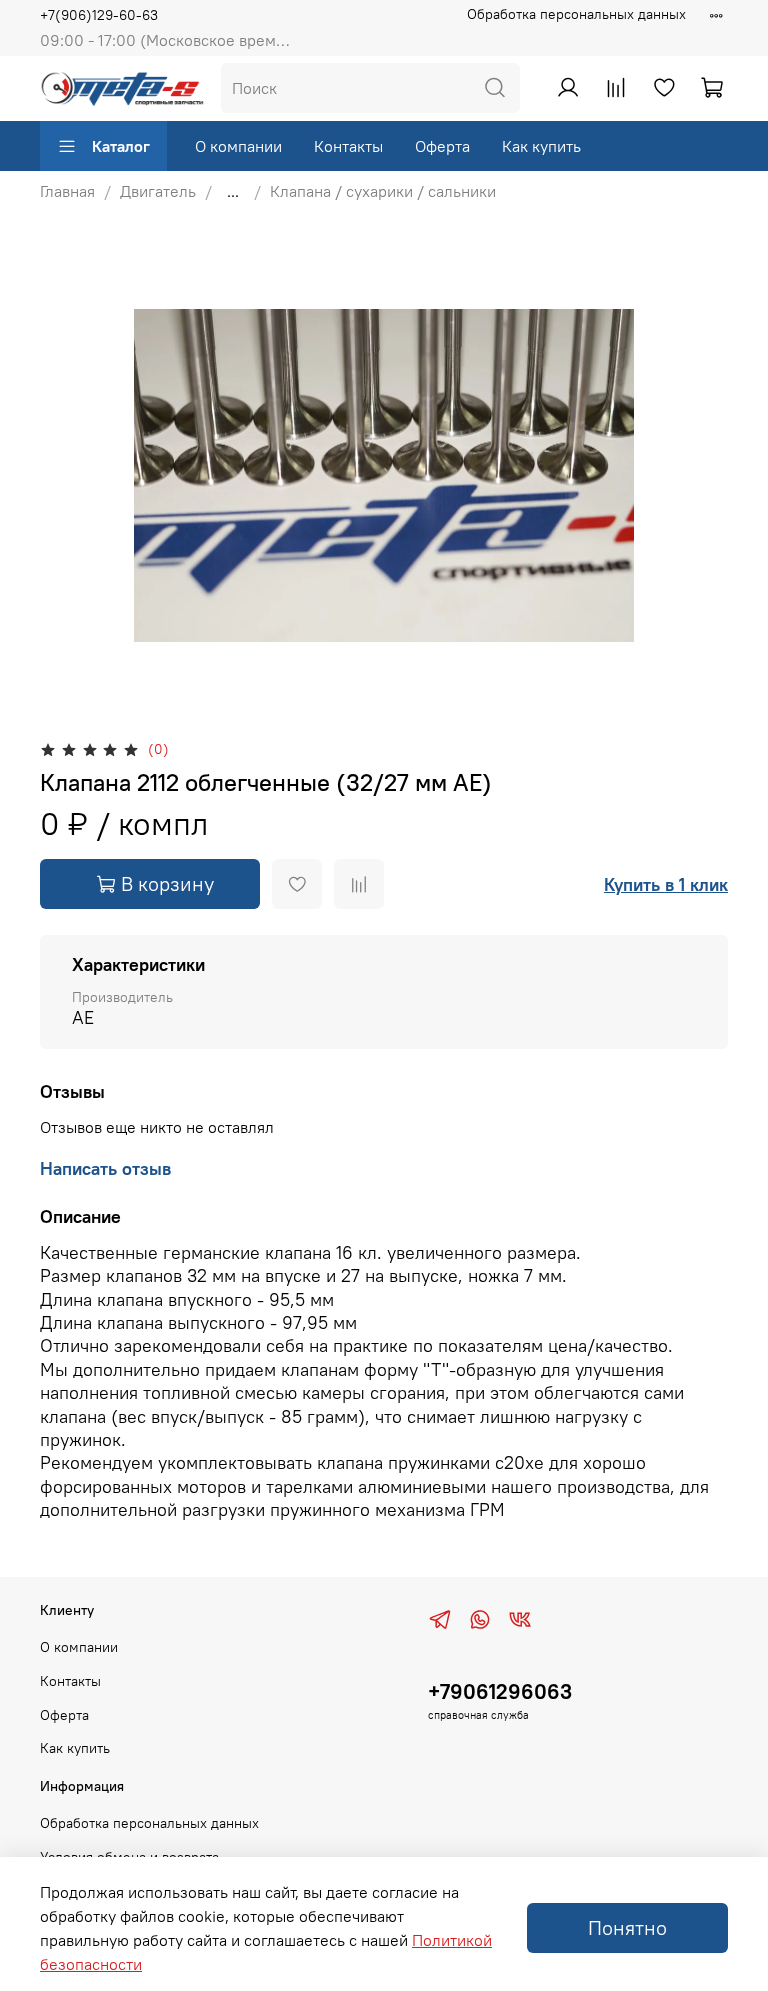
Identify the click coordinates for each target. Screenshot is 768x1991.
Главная (67, 191)
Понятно (627, 1927)
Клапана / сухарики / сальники (383, 191)
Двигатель (158, 191)
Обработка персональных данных (576, 14)
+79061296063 (500, 1691)
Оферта (442, 146)
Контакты (348, 146)
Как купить (541, 146)
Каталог (121, 146)
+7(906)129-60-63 (99, 15)
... (233, 191)
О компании (238, 146)
